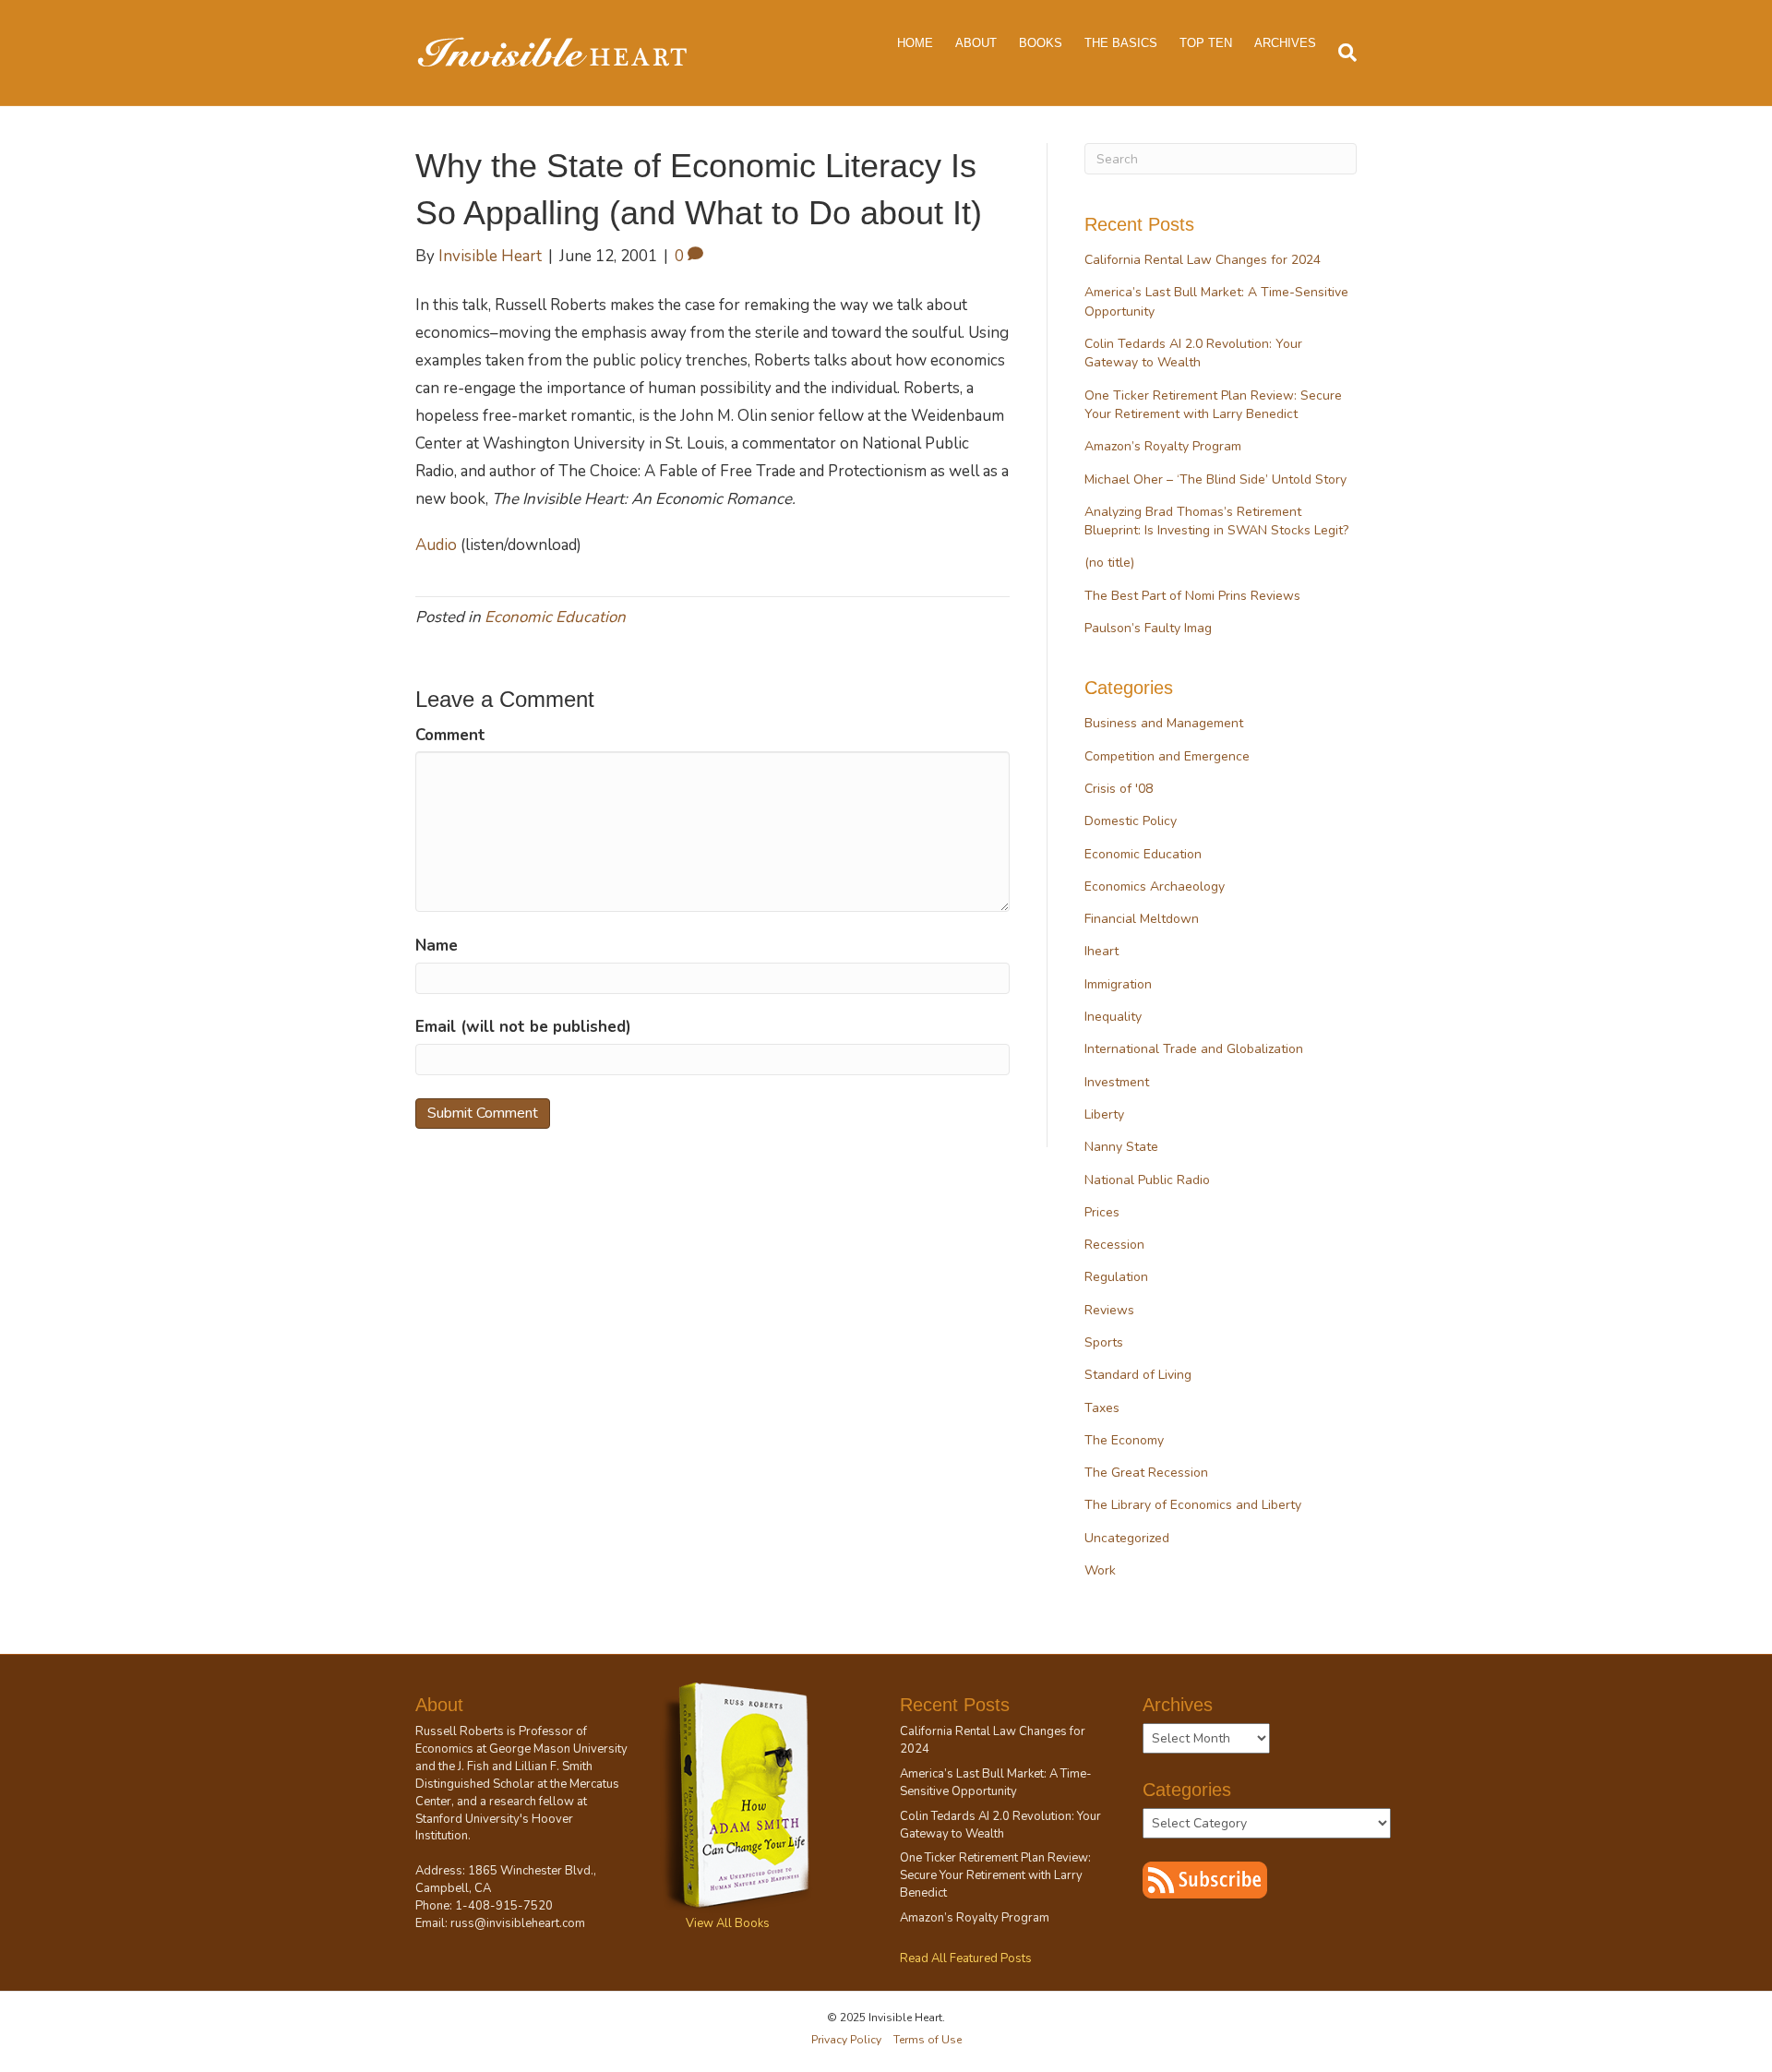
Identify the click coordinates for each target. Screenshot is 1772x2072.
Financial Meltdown (1142, 919)
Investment (1117, 1082)
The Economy (1124, 1440)
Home (915, 43)
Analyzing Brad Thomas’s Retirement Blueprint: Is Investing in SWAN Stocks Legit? (1216, 521)
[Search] (1342, 53)
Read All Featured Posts (966, 1958)
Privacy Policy (846, 2040)
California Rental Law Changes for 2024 (1203, 260)
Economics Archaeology (1155, 886)
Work (1100, 1570)
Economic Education (555, 617)
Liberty (1104, 1114)
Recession (1114, 1245)
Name (437, 946)
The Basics (1121, 43)
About (976, 43)
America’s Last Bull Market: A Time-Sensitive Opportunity (996, 1783)
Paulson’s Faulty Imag (1148, 628)
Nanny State (1121, 1147)
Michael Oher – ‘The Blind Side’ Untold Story (1215, 479)
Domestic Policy (1131, 821)
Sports (1104, 1342)
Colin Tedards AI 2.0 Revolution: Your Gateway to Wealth (1193, 353)
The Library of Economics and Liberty (1193, 1505)
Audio (436, 545)
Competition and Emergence (1167, 756)
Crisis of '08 (1119, 789)
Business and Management (1164, 723)
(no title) (1109, 563)
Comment (450, 735)
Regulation (1116, 1277)
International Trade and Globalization (1194, 1049)
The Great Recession (1146, 1473)
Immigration (1118, 984)
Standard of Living (1138, 1375)
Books (1041, 43)
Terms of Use (928, 2040)
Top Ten (1206, 43)
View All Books (728, 1923)
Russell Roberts (460, 1731)
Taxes (1102, 1408)
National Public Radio (1147, 1180)
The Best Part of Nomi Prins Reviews (1192, 596)
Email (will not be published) (523, 1027)
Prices (1102, 1212)
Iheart (1102, 951)
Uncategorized (1127, 1538)
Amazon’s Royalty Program (1163, 446)
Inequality (1113, 1017)
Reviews (1109, 1310)
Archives (1285, 43)
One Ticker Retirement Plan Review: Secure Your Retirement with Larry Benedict (1213, 405)
